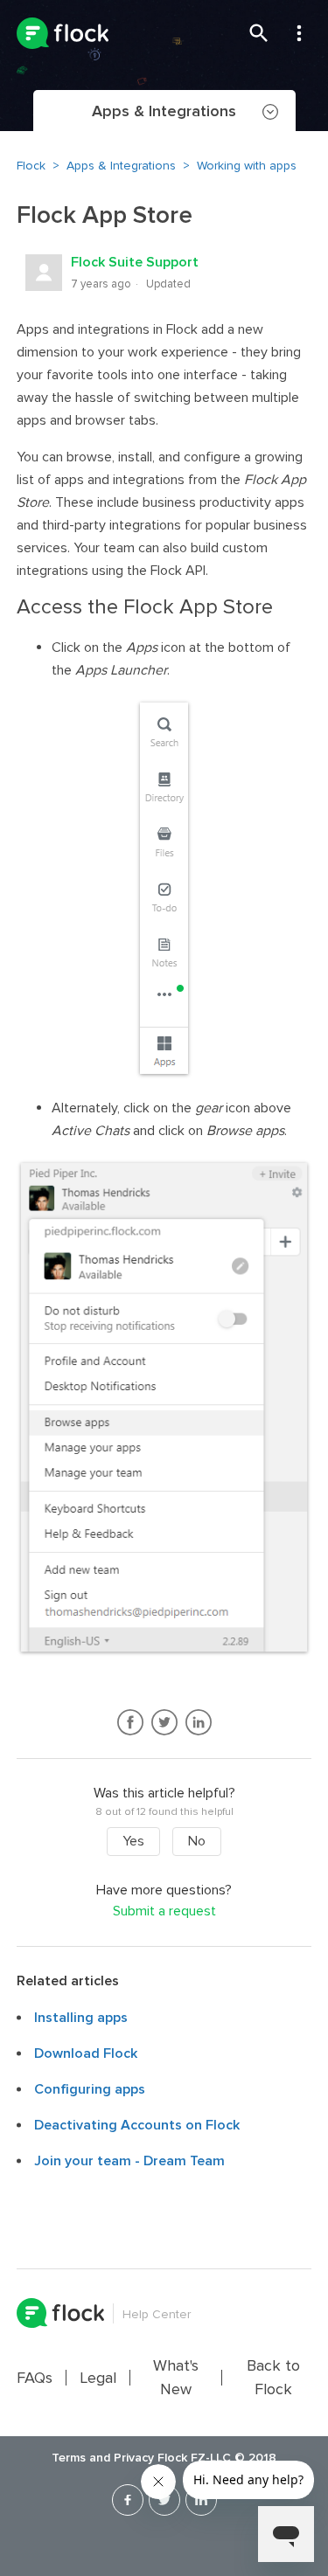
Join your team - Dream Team (129, 2161)
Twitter (164, 1722)
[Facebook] (128, 2500)
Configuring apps (90, 2089)
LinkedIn (198, 1722)
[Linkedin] (201, 2500)
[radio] (133, 1842)
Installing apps (81, 2018)
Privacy (134, 2458)
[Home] (63, 33)
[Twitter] (164, 2500)
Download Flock (86, 2053)
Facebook (130, 1722)
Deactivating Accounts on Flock (137, 2125)
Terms (69, 2458)
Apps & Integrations (121, 166)
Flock (31, 166)
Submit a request (164, 1911)
